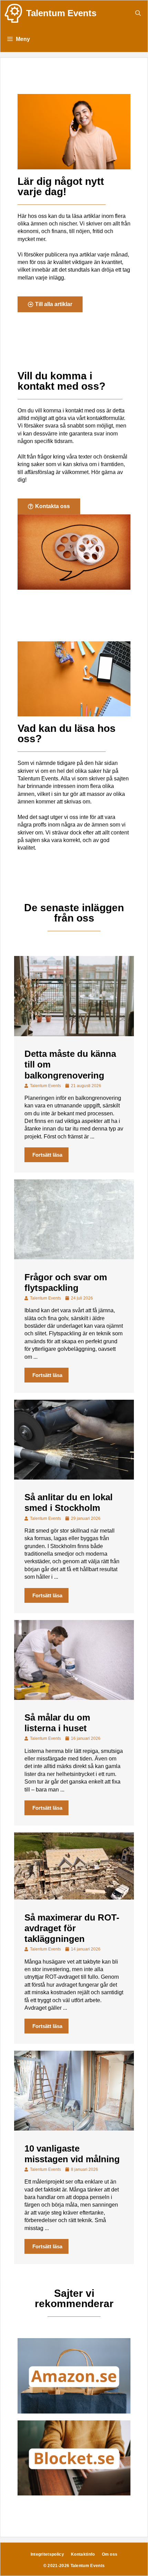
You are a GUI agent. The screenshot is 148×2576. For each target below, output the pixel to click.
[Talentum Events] (13, 13)
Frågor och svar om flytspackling (66, 1282)
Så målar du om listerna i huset (57, 1723)
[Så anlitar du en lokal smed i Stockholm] (74, 1478)
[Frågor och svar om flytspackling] (74, 1257)
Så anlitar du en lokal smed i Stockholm (68, 1502)
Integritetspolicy (47, 2554)
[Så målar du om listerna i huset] (74, 1698)
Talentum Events (61, 13)
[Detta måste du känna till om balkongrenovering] (74, 1034)
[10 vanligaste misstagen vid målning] (74, 2129)
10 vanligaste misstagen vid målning (72, 2154)
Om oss (110, 2554)
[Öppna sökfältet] (138, 13)
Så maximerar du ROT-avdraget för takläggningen (72, 1928)
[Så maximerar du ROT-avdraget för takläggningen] (74, 1898)
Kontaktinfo (83, 2554)
